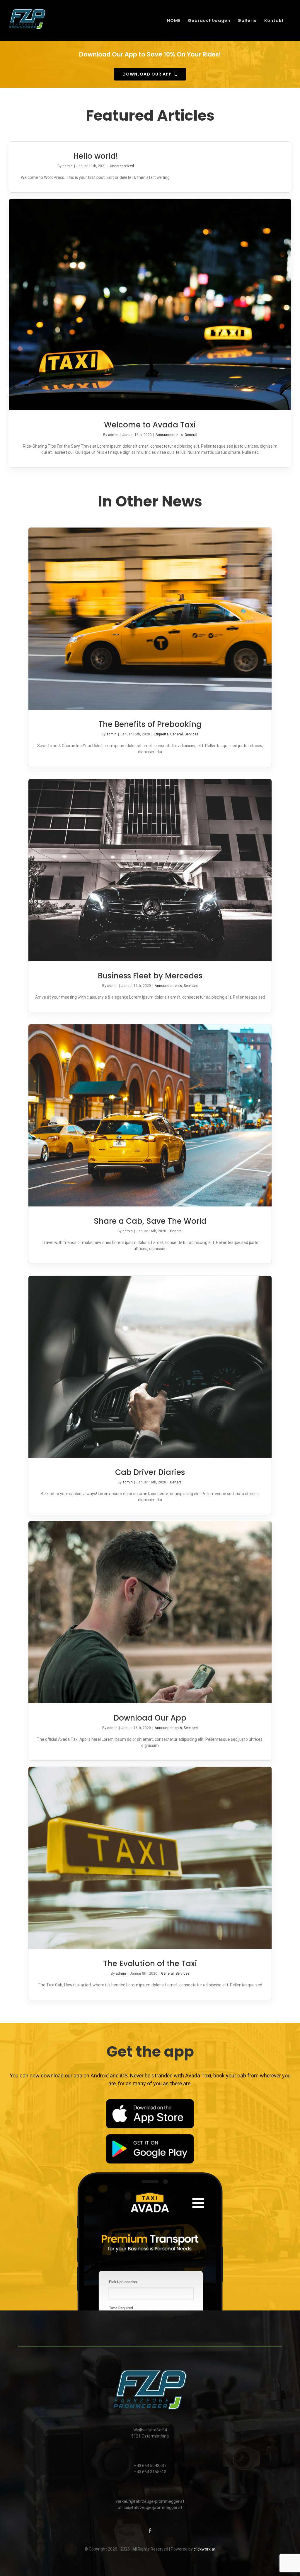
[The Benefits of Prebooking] (150, 619)
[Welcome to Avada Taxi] (150, 304)
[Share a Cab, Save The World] (150, 1115)
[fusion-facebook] (150, 2531)
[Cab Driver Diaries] (150, 1367)
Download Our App (150, 1718)
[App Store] (150, 2101)
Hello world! (96, 156)
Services (192, 734)
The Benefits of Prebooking (150, 724)
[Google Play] (150, 2136)
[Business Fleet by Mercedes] (150, 870)
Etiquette (161, 734)
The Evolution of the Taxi (150, 1964)
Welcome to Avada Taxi (150, 425)
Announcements (169, 435)
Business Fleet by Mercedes (150, 976)
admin (68, 166)
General (191, 435)
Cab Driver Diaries (150, 1472)
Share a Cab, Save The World (150, 1221)
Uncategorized (122, 166)
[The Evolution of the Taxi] (150, 1858)
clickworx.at (205, 2549)
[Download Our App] (150, 1612)
